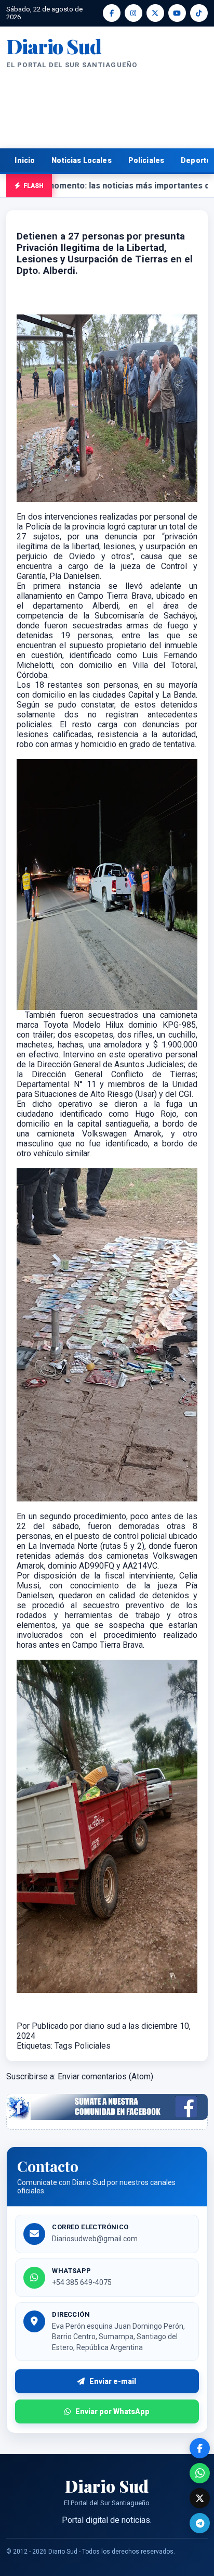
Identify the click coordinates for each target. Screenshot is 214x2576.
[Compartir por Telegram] (200, 2523)
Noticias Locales (81, 160)
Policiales (146, 160)
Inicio (25, 160)
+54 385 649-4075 (82, 2282)
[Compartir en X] (200, 2498)
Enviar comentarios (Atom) (105, 2076)
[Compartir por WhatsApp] (200, 2473)
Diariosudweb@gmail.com (95, 2239)
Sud (53, 46)
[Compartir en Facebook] (200, 2448)
